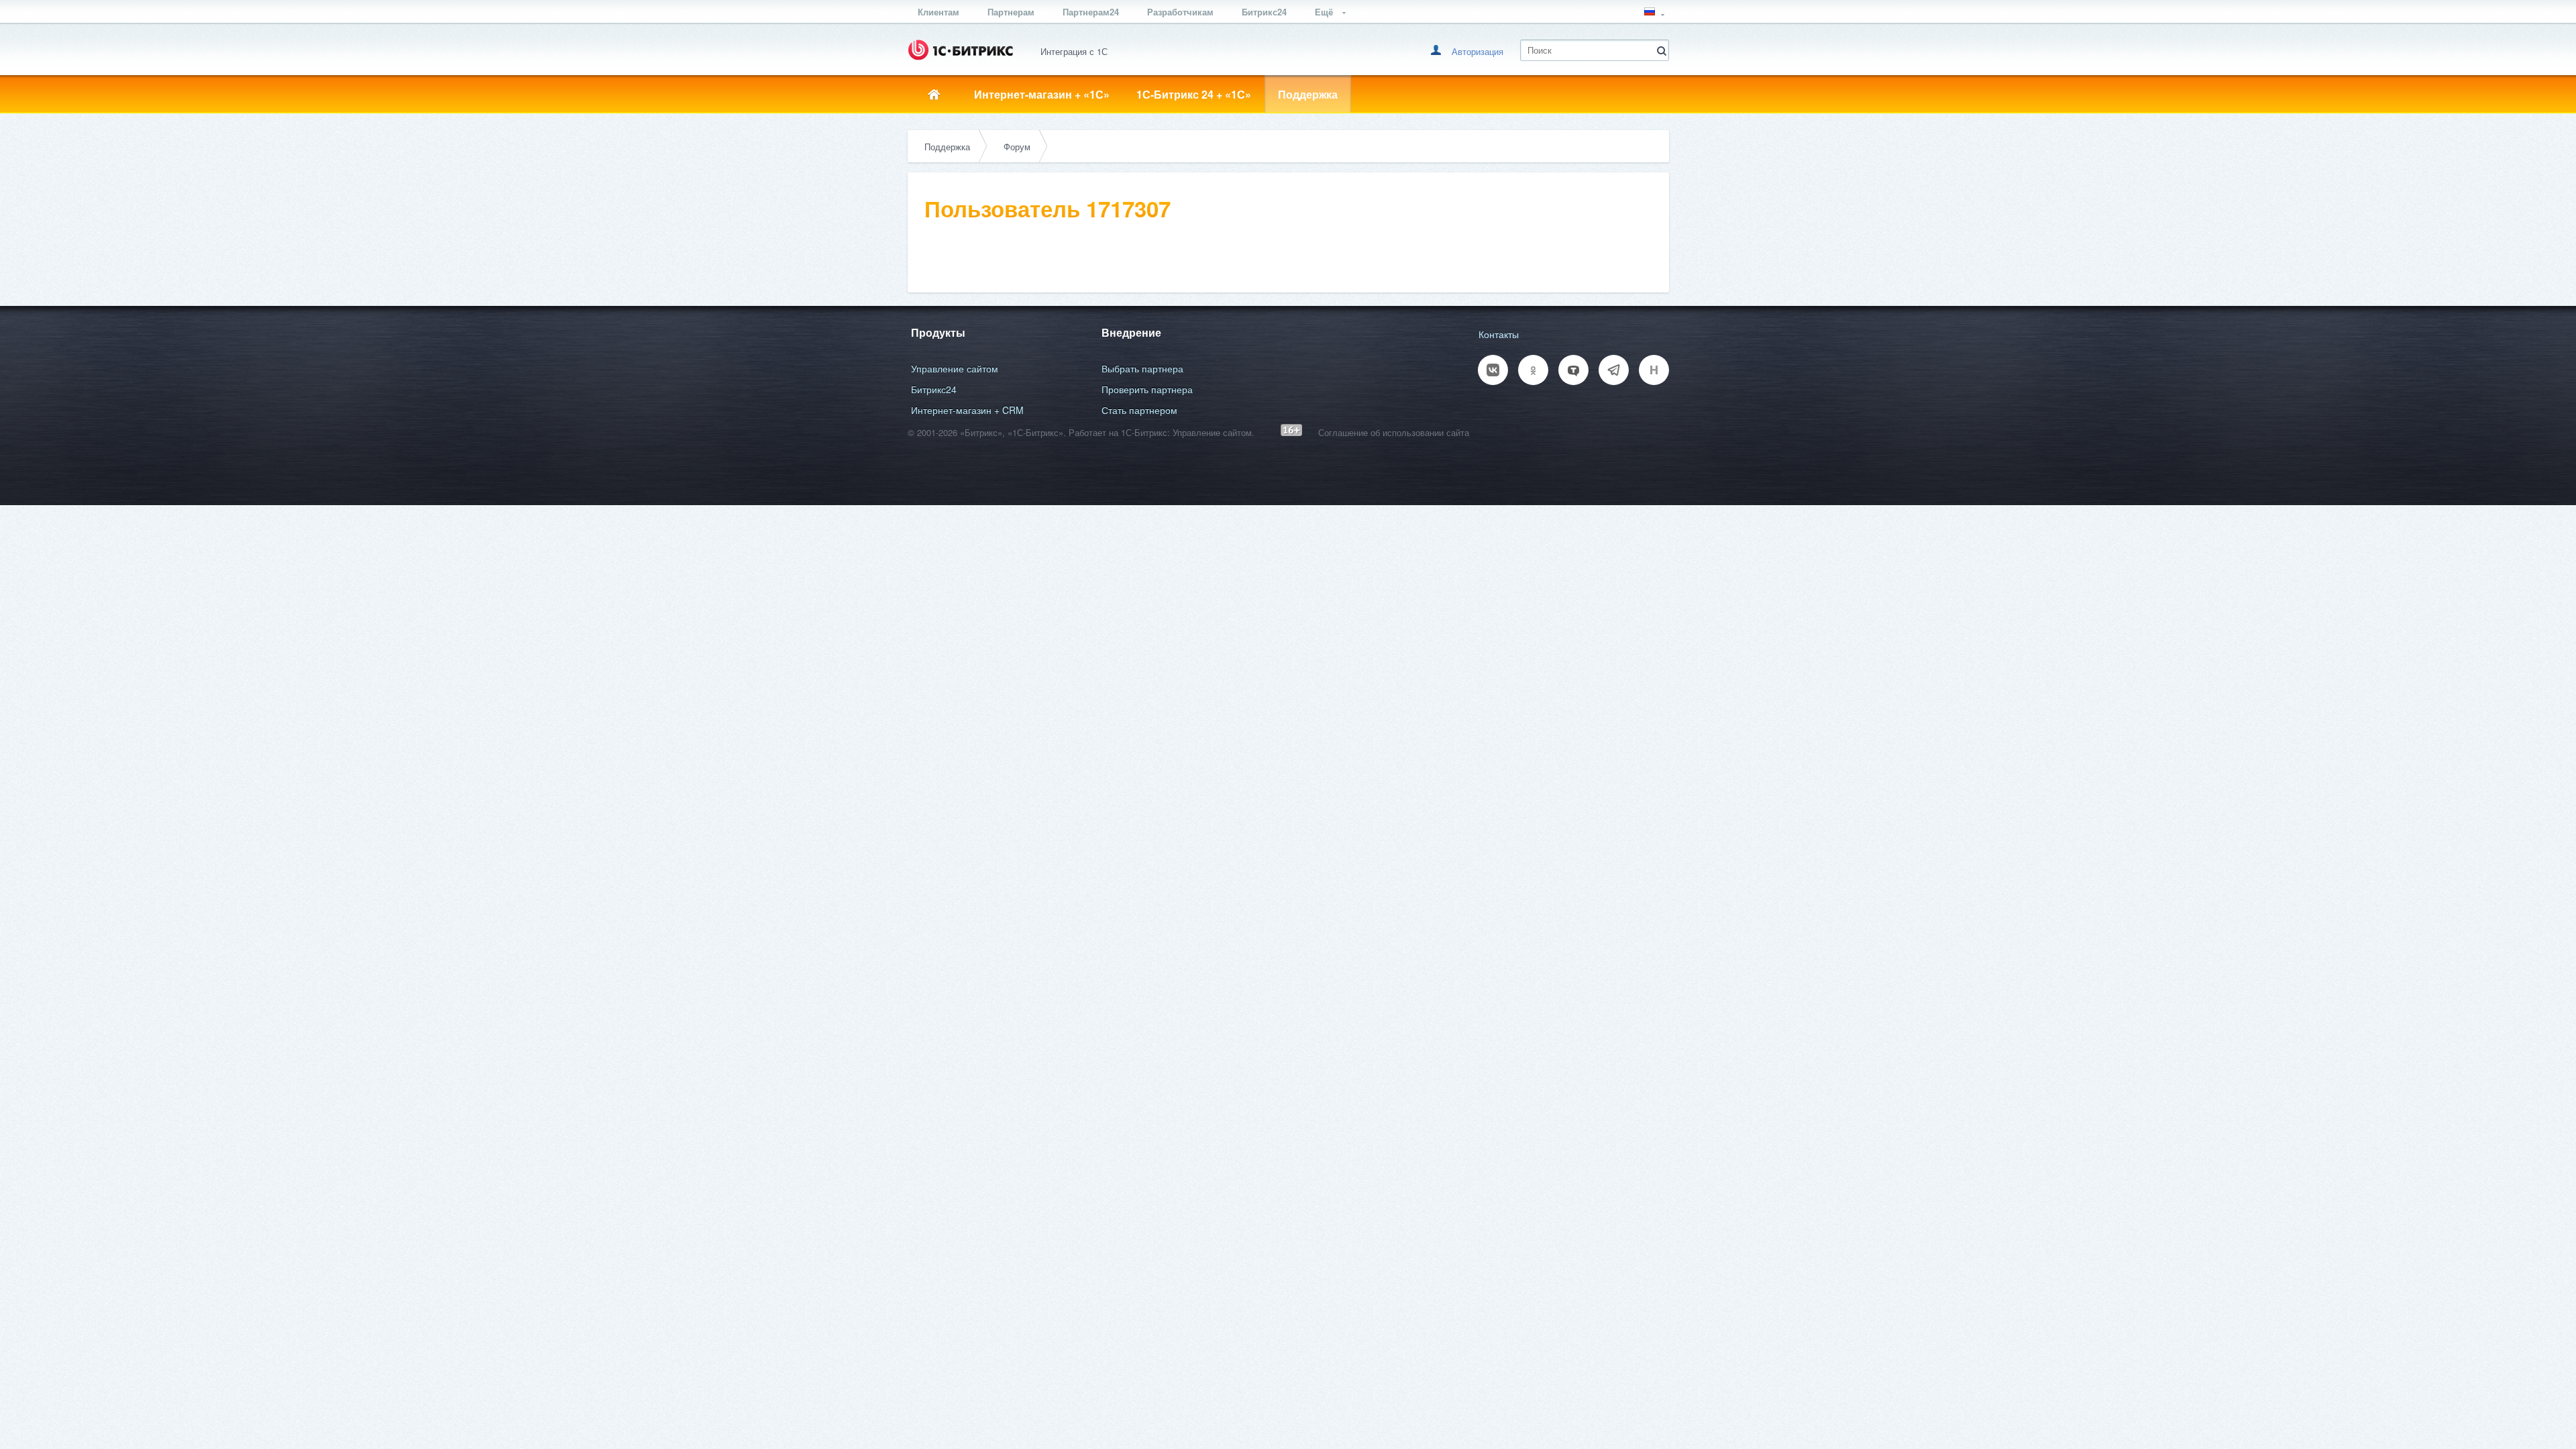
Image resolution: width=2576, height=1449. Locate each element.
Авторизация (1478, 51)
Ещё (1325, 12)
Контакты (1499, 334)
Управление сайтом (955, 368)
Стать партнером (1139, 410)
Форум (1017, 147)
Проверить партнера (1147, 389)
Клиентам (938, 12)
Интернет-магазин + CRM (967, 410)
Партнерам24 (1091, 12)
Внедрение (1131, 332)
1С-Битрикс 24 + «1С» (1194, 94)
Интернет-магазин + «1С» (1042, 94)
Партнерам (1011, 12)
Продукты (938, 332)
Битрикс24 (1264, 12)
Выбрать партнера (1142, 368)
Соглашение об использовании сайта (1394, 432)
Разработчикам (1180, 12)
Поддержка (1308, 94)
